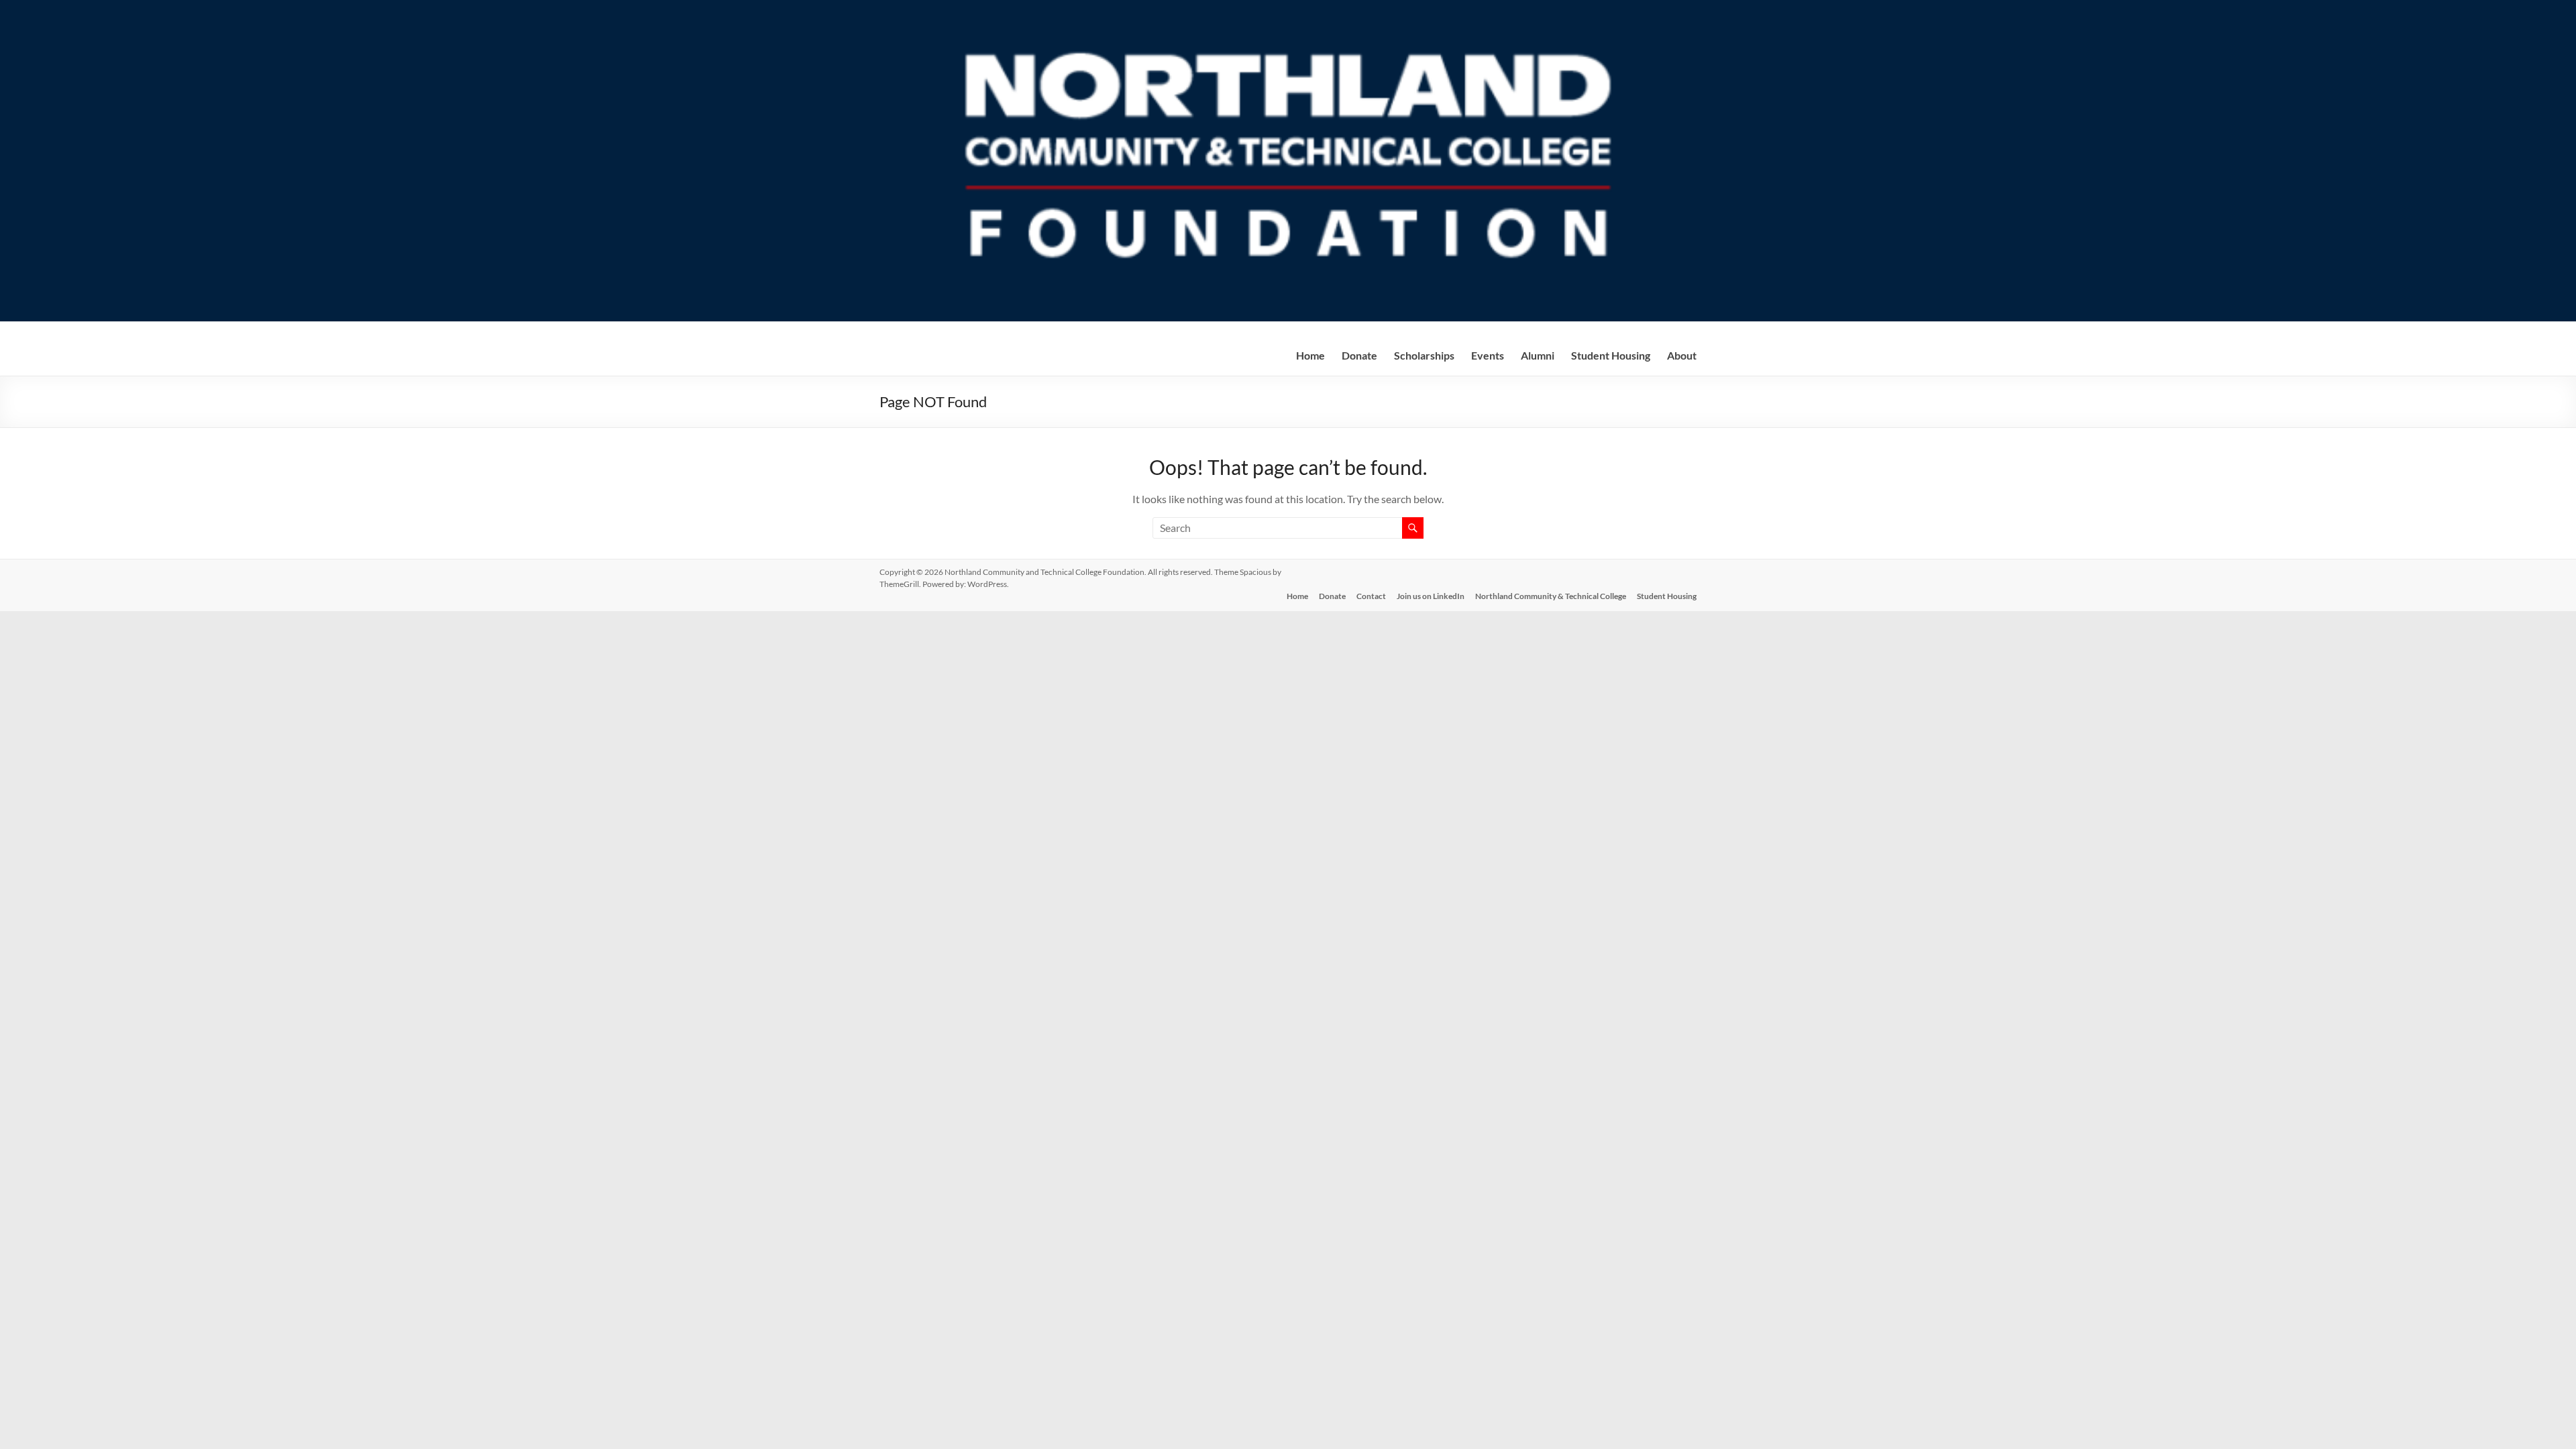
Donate (1332, 596)
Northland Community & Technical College (1551, 596)
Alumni (1538, 355)
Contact (1371, 596)
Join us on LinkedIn (1431, 596)
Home (1310, 355)
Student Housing (1611, 355)
